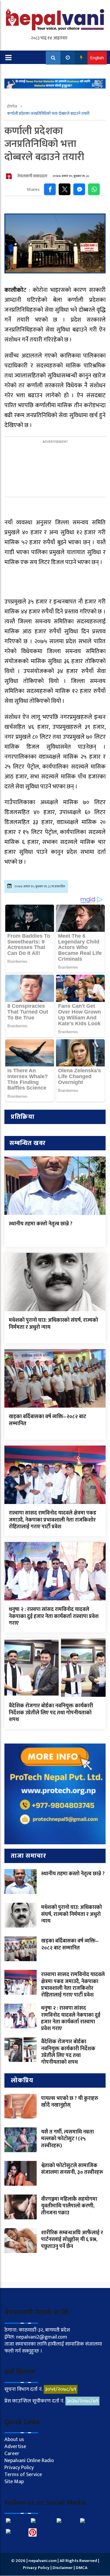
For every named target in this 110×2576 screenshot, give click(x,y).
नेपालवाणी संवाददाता (32, 176)
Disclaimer (63, 2568)
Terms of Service (23, 2475)
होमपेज (12, 106)
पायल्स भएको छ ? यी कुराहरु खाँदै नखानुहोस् (70, 2102)
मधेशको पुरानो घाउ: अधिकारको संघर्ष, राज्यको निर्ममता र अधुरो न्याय (53, 1324)
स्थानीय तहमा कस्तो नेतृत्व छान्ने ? (41, 1224)
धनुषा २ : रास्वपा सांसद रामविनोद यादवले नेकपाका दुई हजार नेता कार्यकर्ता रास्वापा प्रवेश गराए (54, 1616)
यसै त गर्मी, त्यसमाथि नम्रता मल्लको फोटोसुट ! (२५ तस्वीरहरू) (67, 2139)
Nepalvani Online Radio (29, 2461)
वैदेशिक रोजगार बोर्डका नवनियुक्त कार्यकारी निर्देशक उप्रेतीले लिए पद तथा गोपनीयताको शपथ (51, 1713)
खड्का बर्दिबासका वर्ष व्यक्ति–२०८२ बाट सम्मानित (48, 1420)
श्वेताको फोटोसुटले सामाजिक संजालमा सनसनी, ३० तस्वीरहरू (72, 2169)
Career (12, 2454)
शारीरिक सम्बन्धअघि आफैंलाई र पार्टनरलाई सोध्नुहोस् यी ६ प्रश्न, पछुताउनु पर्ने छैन (72, 2240)
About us (14, 2440)
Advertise (15, 2447)
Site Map (14, 2482)
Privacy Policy (19, 2468)
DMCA (82, 2568)
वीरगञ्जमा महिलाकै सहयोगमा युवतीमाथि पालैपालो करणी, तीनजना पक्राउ (69, 2206)
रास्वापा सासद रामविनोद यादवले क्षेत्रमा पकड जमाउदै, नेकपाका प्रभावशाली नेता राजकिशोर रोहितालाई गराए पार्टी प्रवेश (53, 1520)
